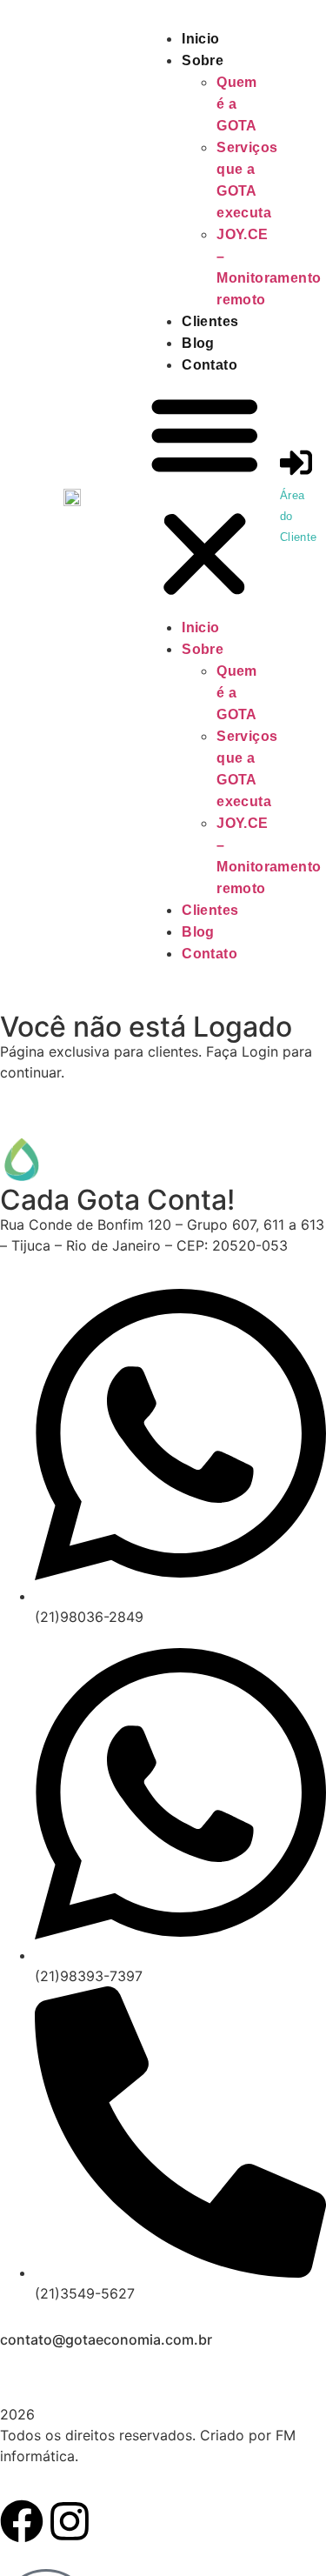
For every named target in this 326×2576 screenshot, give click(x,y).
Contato (210, 365)
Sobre (203, 60)
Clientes (210, 321)
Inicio (200, 39)
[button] (205, 496)
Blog (198, 343)
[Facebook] (22, 2521)
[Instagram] (70, 2521)
